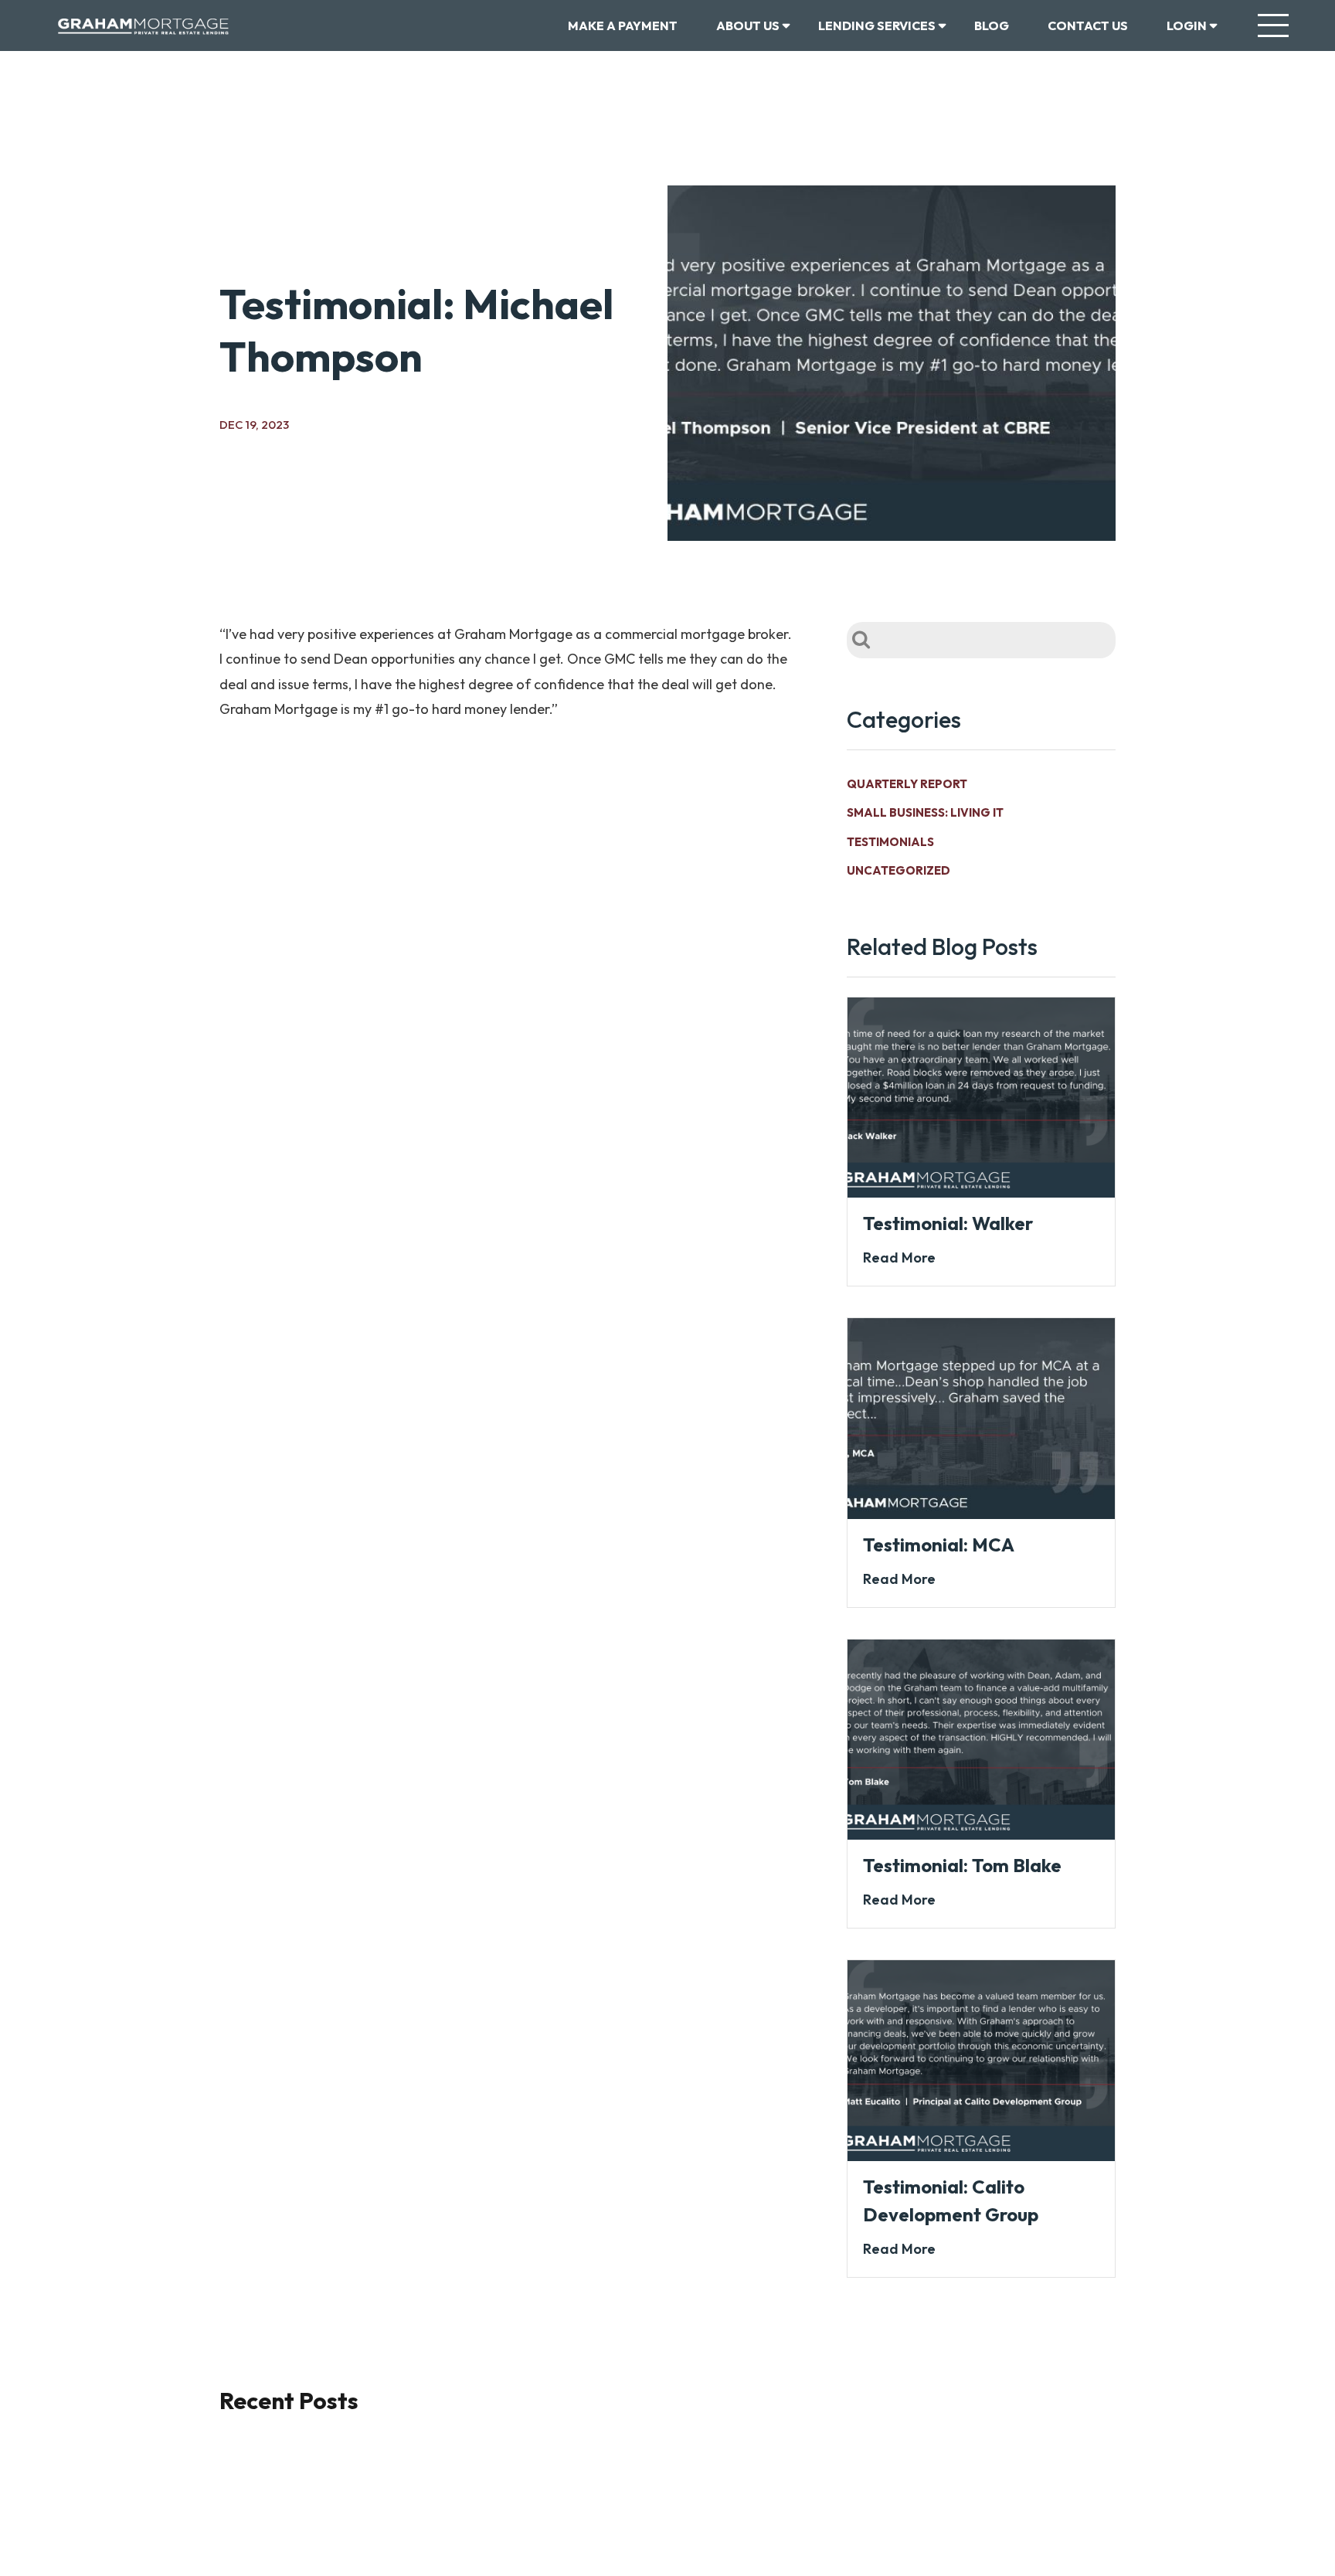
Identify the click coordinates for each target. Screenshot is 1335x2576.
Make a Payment (623, 25)
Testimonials (890, 842)
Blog (992, 25)
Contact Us (1088, 25)
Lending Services (877, 25)
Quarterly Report (907, 784)
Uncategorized (898, 870)
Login (1187, 25)
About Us (748, 25)
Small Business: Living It (925, 812)
